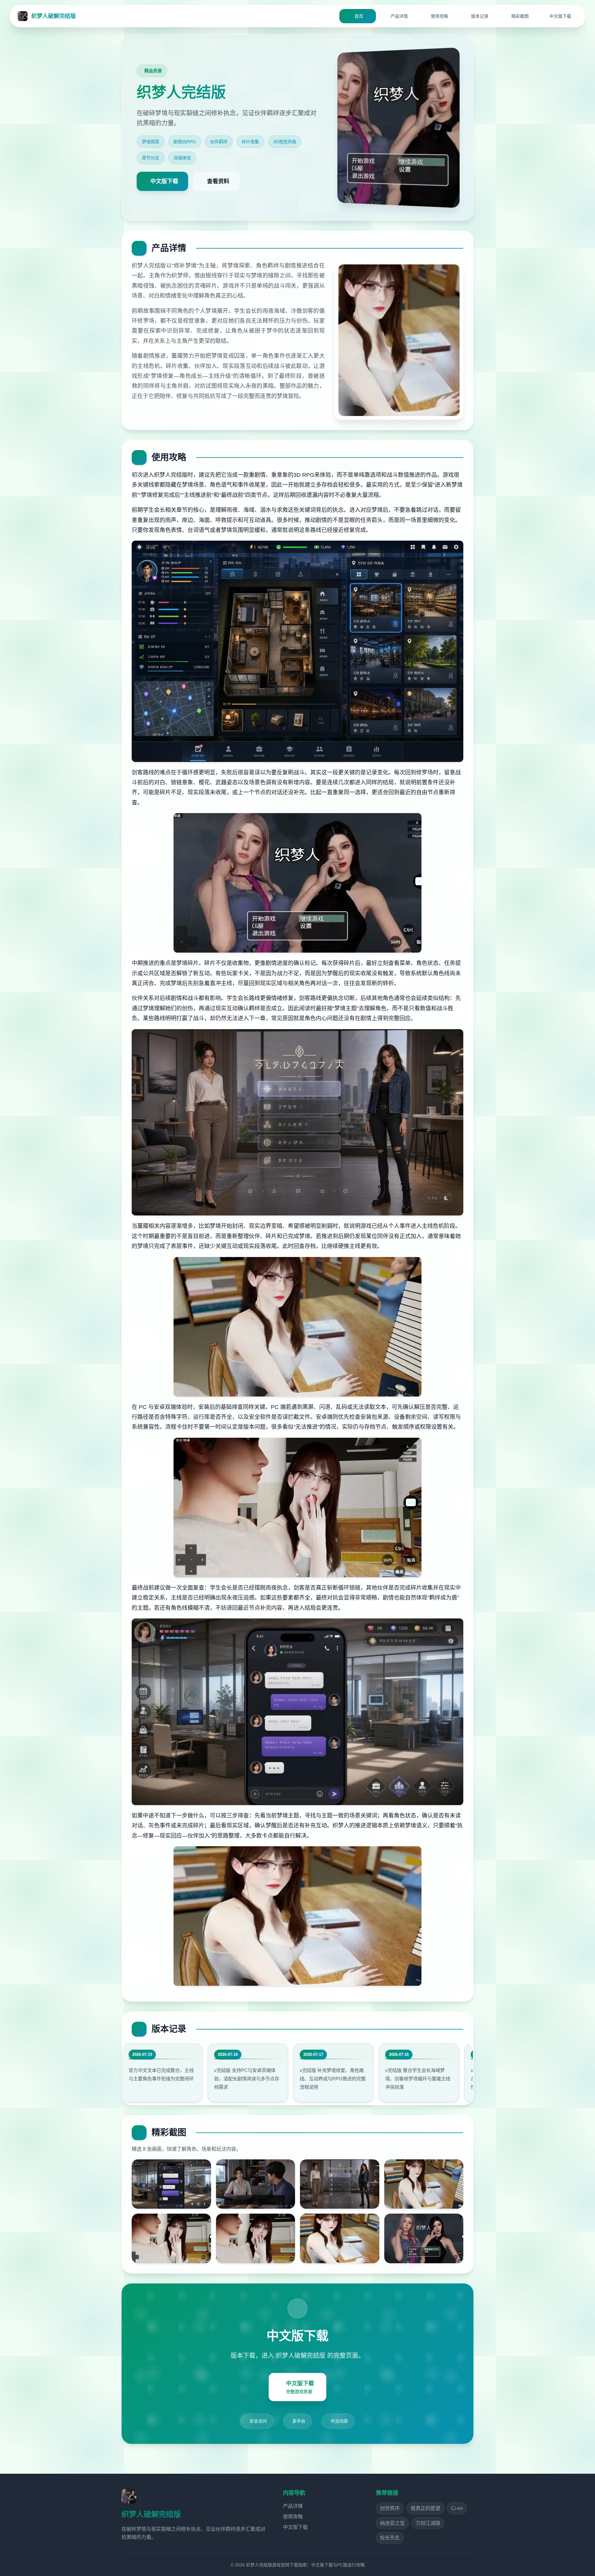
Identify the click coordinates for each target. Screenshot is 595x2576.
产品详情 (293, 2506)
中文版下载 (295, 2527)
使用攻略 (293, 2517)
